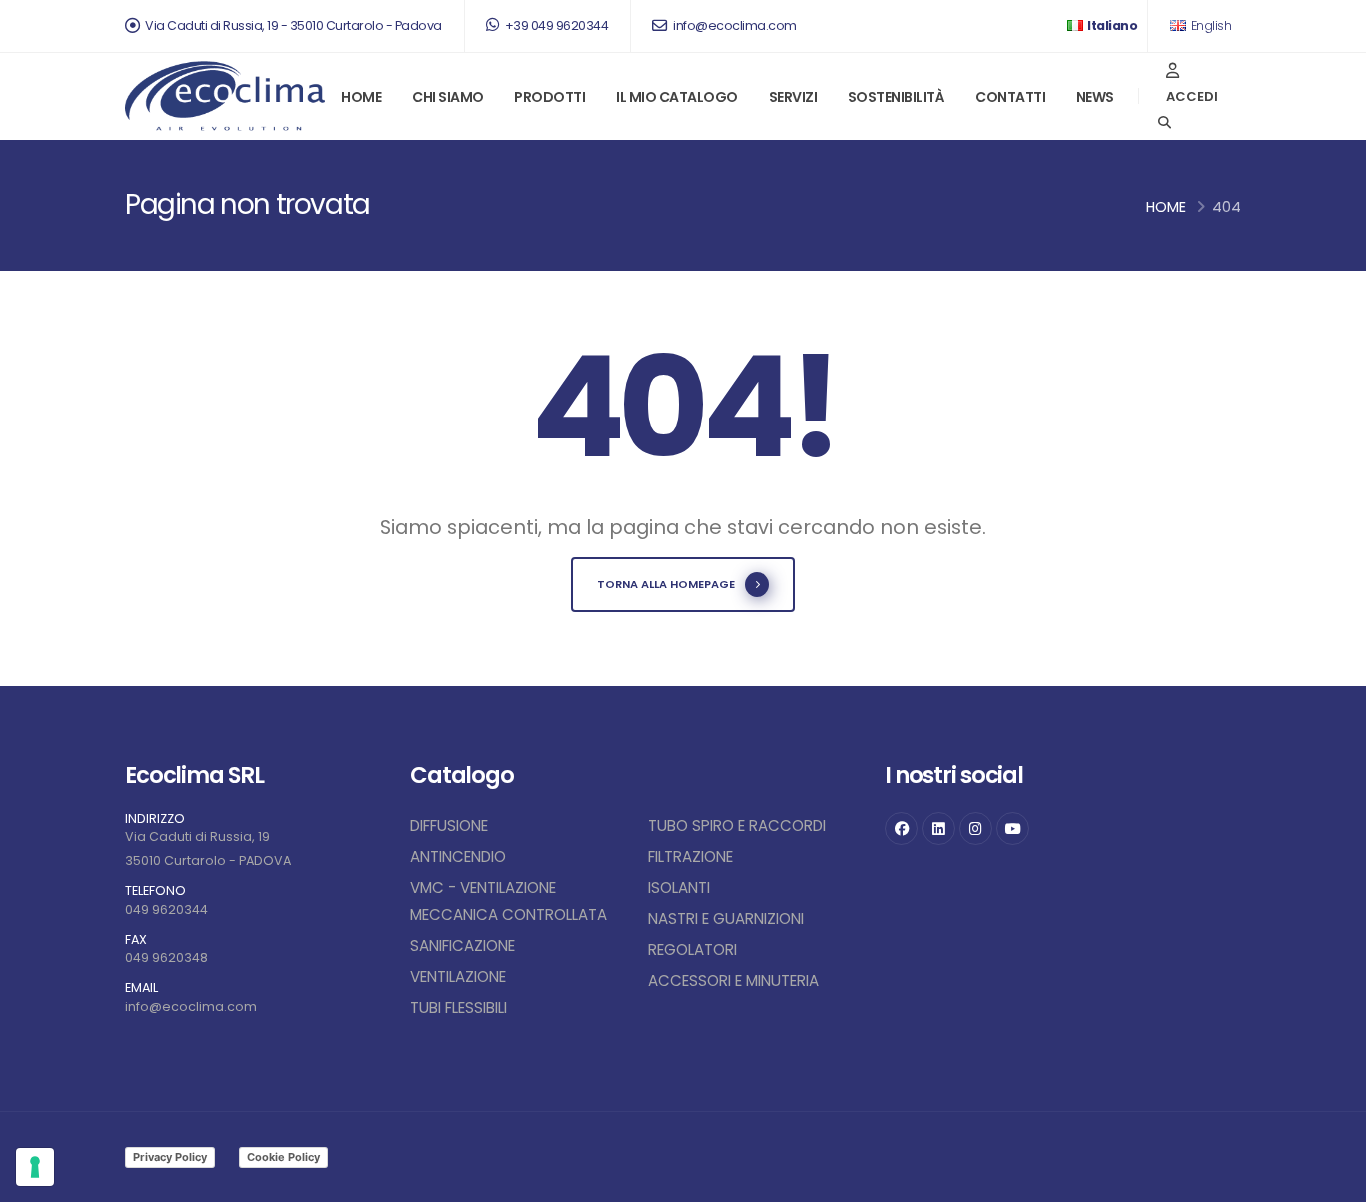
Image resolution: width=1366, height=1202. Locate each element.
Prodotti (549, 97)
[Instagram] (975, 828)
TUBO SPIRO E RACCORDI (737, 825)
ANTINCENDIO (458, 856)
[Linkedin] (938, 828)
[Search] (1164, 123)
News (1095, 97)
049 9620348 (166, 957)
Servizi (793, 97)
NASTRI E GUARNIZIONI (726, 918)
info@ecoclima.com (734, 25)
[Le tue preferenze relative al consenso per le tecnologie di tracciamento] (35, 1167)
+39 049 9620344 (555, 25)
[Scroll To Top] (1331, 1179)
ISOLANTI (679, 887)
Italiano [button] (1111, 25)
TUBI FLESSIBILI (458, 1007)
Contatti (1010, 97)
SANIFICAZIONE (462, 945)
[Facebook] (901, 828)
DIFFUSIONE (449, 825)
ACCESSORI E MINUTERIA (733, 980)
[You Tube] (1012, 828)
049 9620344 (166, 909)
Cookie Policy (283, 1157)
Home (361, 97)
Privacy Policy (170, 1157)
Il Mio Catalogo (677, 97)
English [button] (1209, 25)
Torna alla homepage (666, 584)
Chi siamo (448, 97)
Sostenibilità (896, 97)
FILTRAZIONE (690, 856)
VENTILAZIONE (458, 976)
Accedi (1192, 96)
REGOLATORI (692, 949)
